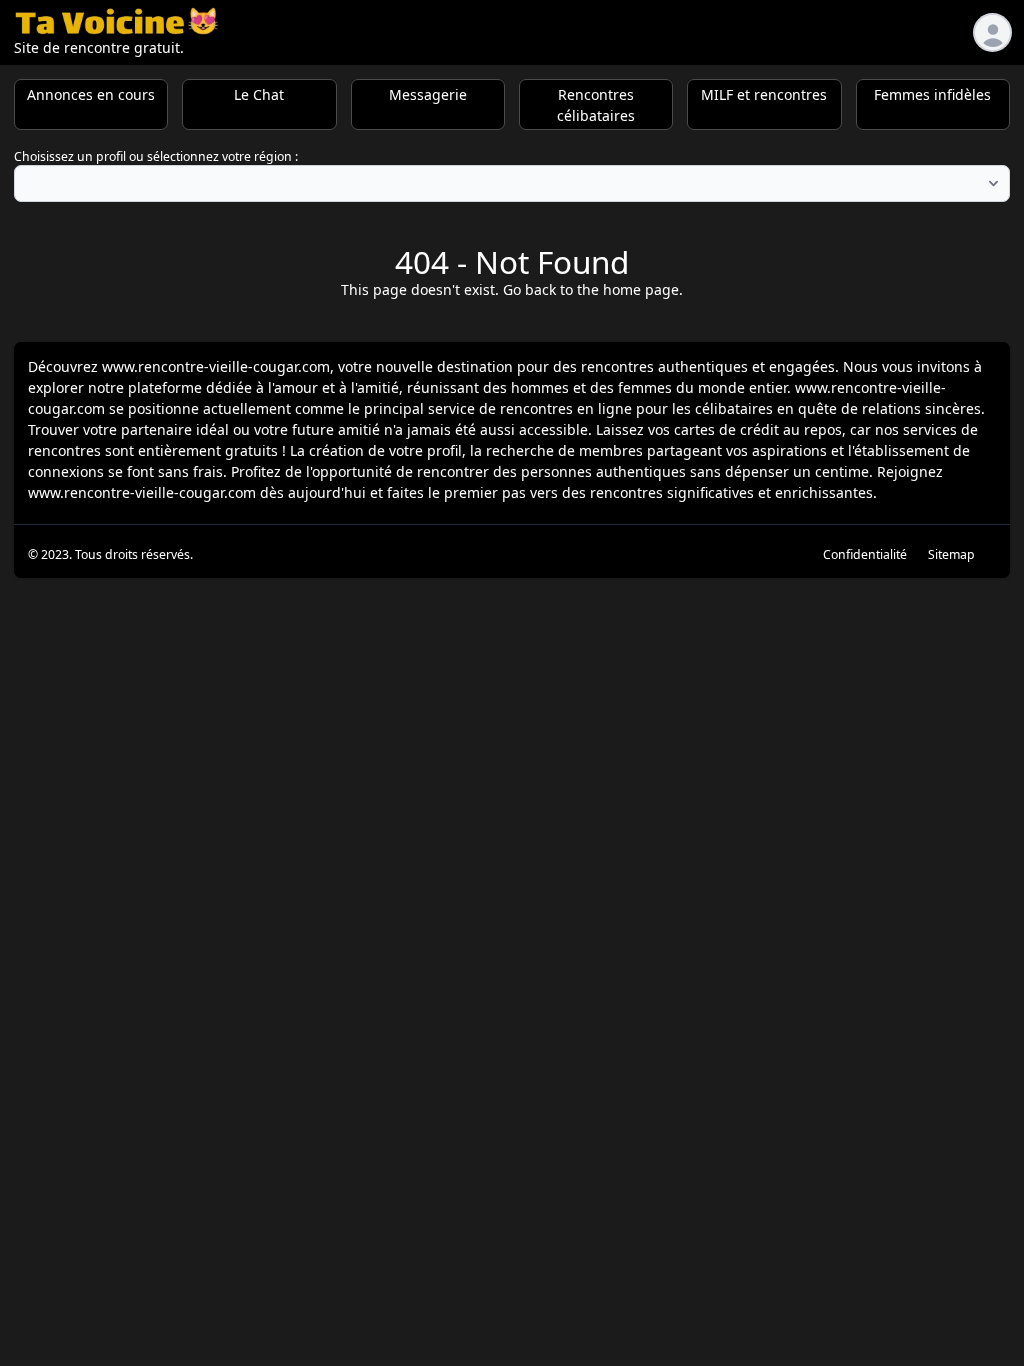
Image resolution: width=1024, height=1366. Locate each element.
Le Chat (259, 94)
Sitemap (951, 554)
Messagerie (428, 94)
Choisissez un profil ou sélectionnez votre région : (156, 156)
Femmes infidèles (932, 94)
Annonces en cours (91, 94)
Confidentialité (865, 554)
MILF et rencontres (764, 94)
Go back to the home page (591, 289)
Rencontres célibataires (596, 105)
